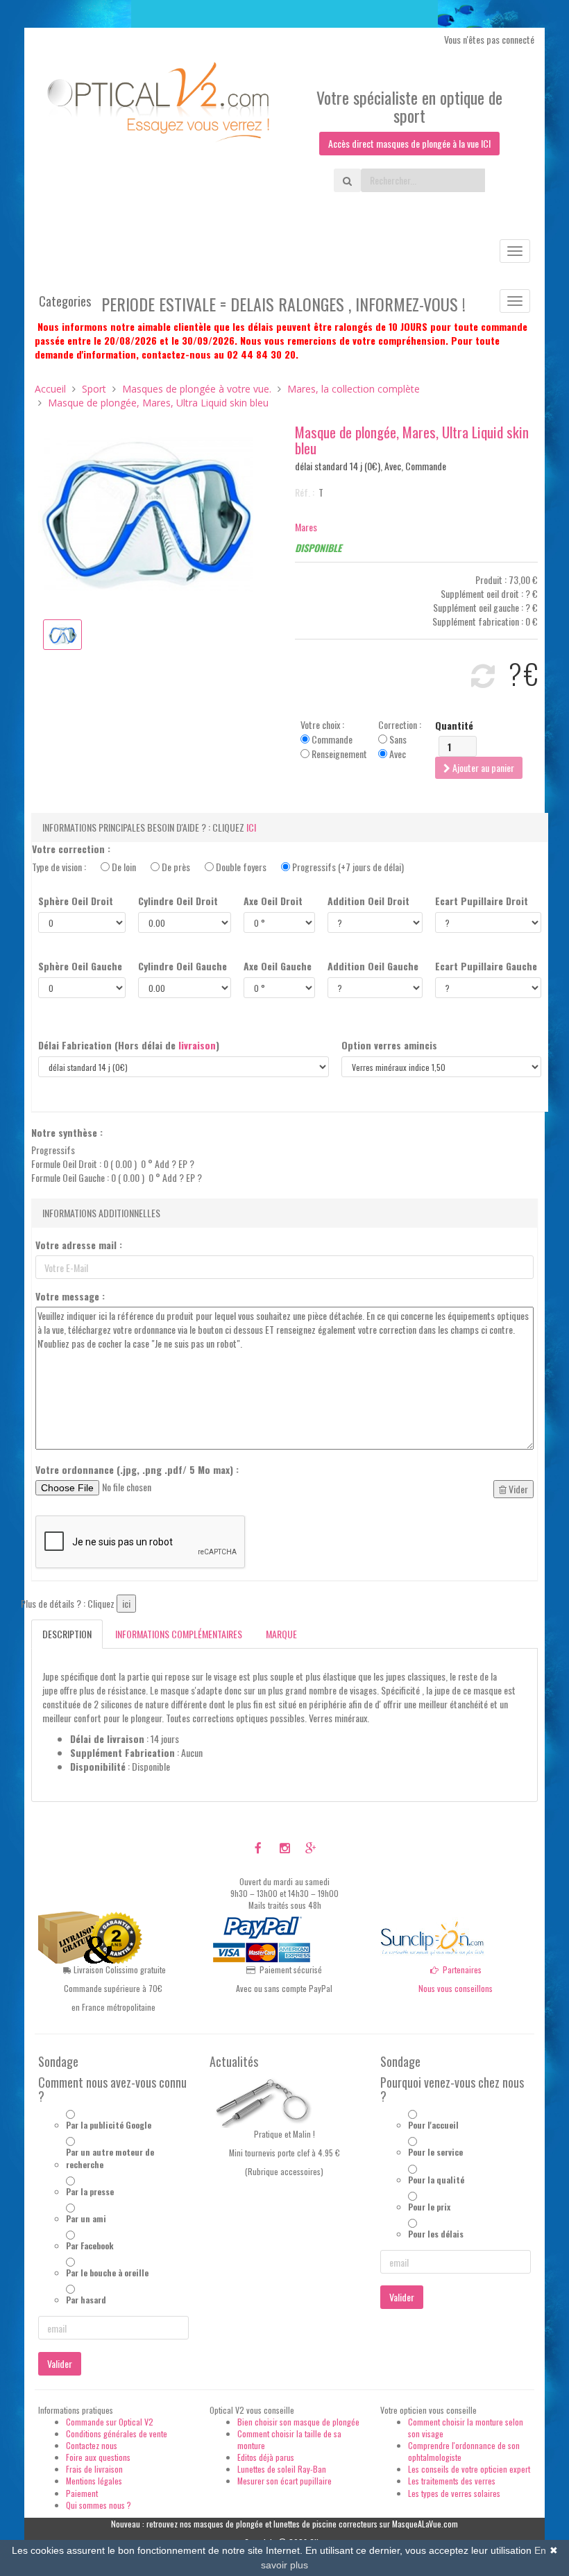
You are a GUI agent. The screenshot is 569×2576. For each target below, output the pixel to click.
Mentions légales (94, 2481)
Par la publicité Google (109, 2125)
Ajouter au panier (482, 767)
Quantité (454, 725)
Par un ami (86, 2218)
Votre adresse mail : (79, 1245)
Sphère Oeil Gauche (80, 966)
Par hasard (86, 2300)
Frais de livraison (94, 2469)
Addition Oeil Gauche (373, 966)
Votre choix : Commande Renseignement (334, 739)
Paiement (82, 2493)
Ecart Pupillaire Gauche (486, 966)
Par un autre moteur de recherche (110, 2158)
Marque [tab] (281, 1634)
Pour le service (435, 2152)
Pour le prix (429, 2207)
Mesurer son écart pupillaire (284, 2481)
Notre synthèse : (67, 1133)
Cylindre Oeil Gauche (182, 966)
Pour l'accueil (433, 2125)
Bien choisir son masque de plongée (298, 2422)
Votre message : (70, 1296)
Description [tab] (67, 1634)
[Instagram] (285, 1848)
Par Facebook (90, 2246)
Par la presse (90, 2191)
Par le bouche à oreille (107, 2273)
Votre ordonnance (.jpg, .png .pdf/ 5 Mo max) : (137, 1470)
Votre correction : (71, 849)
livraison (197, 1045)
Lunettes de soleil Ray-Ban (282, 2469)
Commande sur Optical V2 (110, 2422)
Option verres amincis (389, 1045)
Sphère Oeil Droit (76, 901)
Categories (65, 301)
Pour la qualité (436, 2180)
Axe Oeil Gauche (278, 966)
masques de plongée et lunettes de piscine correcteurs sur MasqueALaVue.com (326, 2524)
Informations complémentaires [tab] (179, 1634)
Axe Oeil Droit (273, 901)
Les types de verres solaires (454, 2493)
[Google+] (311, 1848)
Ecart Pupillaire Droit (482, 901)
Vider (517, 1489)
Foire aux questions (98, 2457)
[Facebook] (258, 1848)
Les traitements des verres (452, 2481)
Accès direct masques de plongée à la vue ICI (409, 143)
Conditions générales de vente (117, 2433)
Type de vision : (218, 867)
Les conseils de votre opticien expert (469, 2469)
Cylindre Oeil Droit (178, 901)
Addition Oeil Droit (368, 901)
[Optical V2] (160, 107)
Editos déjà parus (266, 2457)
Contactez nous (92, 2445)
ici (251, 827)
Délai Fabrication (129, 1045)
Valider (60, 2363)
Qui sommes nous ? (99, 2505)
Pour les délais (436, 2234)
